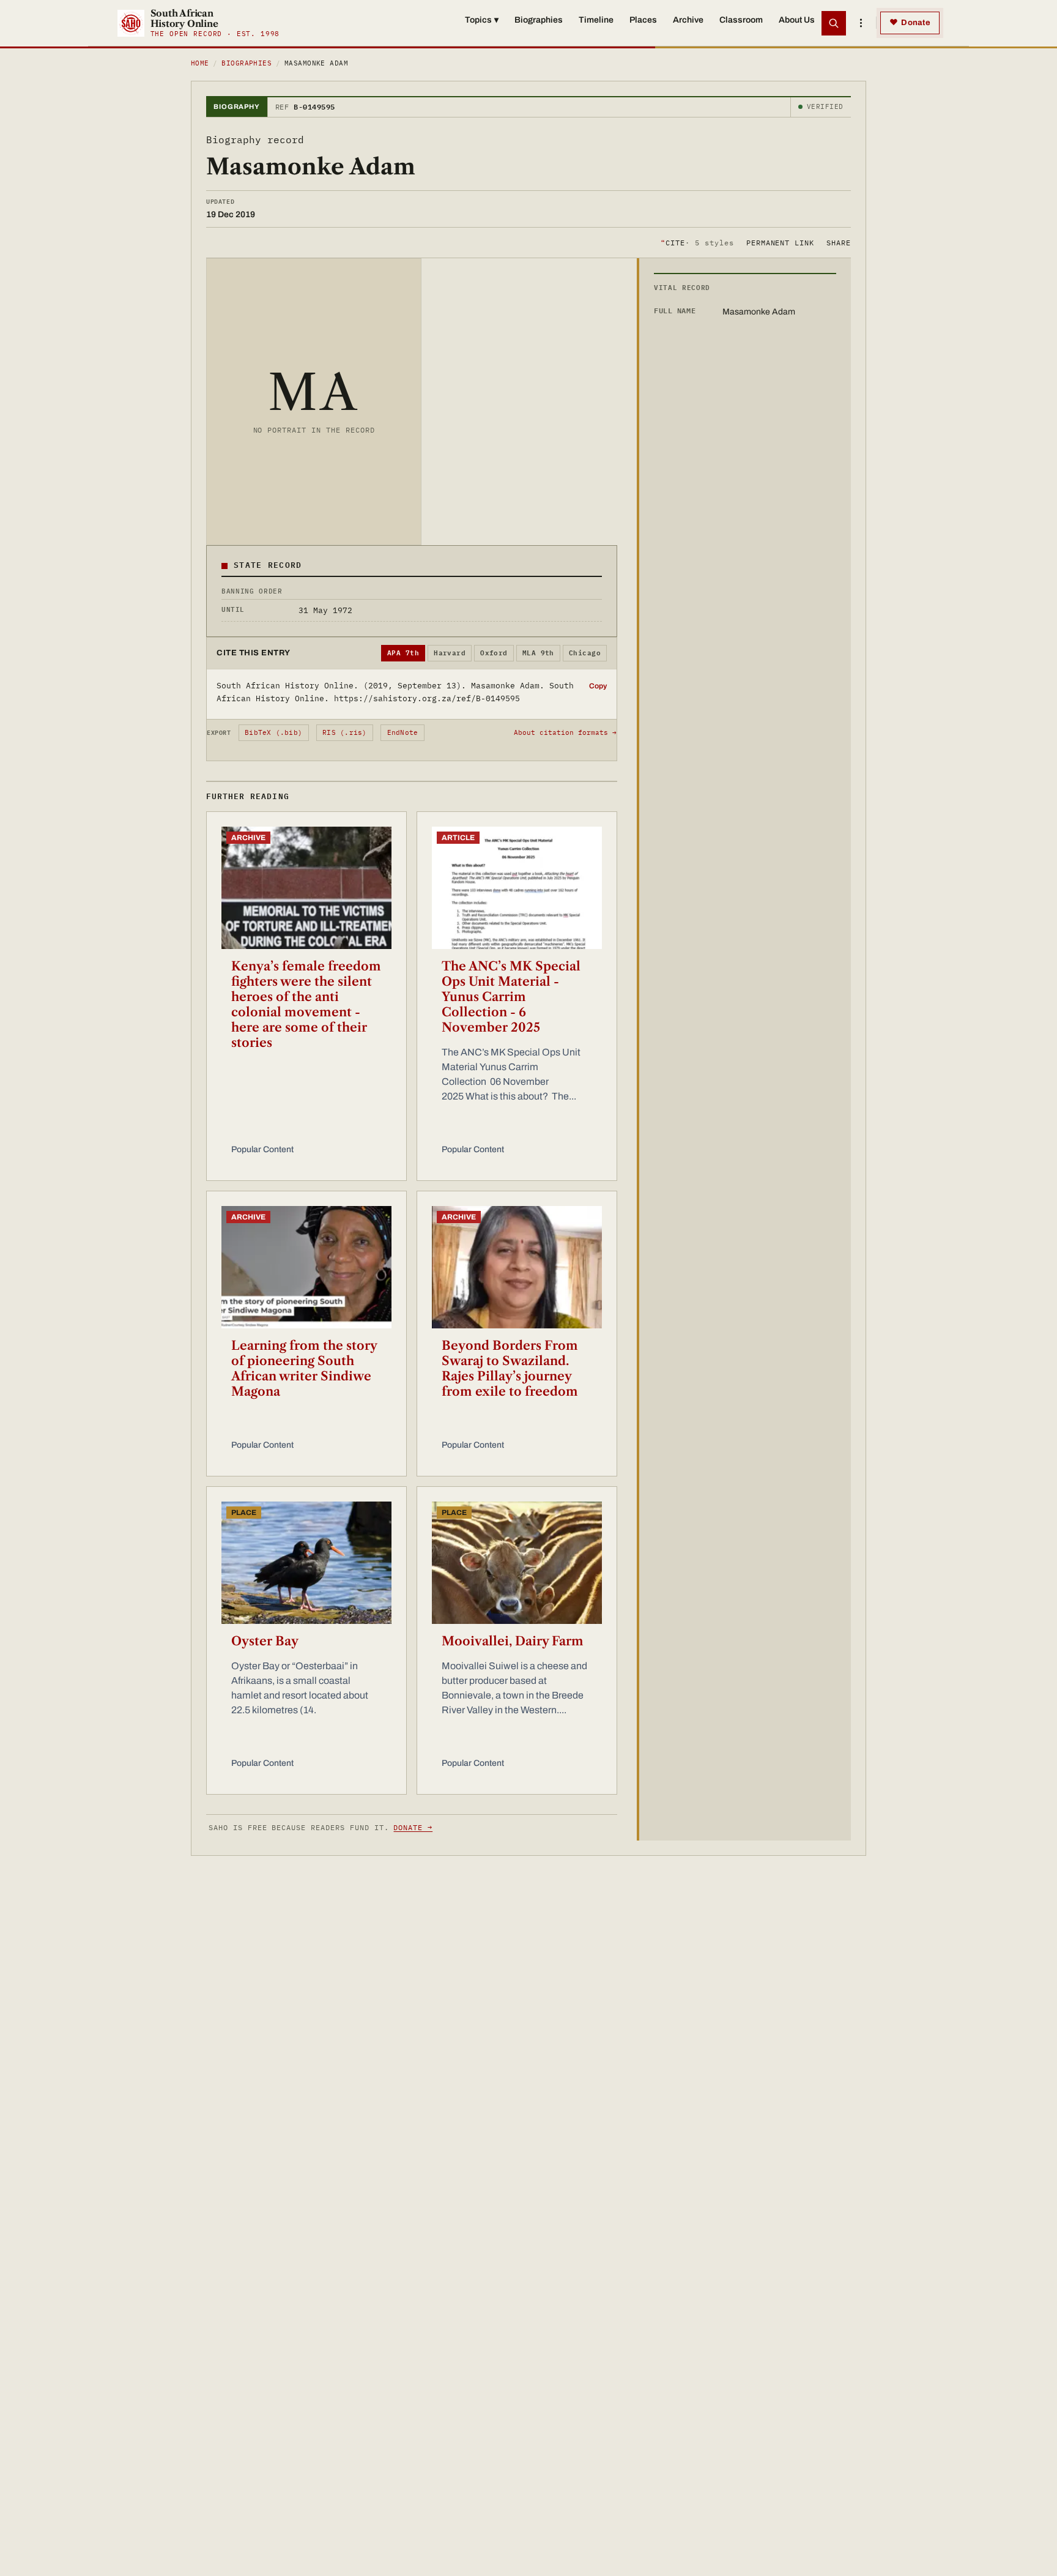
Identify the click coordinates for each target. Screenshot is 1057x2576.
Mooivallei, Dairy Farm (513, 1641)
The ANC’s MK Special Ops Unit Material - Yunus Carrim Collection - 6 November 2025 (511, 997)
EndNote (403, 732)
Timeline (596, 20)
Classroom (741, 20)
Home (200, 63)
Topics (482, 20)
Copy (598, 686)
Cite (697, 242)
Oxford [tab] (494, 653)
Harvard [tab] (450, 653)
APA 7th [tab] (403, 653)
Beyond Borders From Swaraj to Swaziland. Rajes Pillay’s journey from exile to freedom (510, 1368)
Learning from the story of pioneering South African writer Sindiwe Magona (304, 1368)
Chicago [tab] (585, 653)
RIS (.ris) (344, 732)
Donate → (413, 1827)
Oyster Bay (265, 1641)
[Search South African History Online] (834, 23)
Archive (688, 20)
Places (643, 20)
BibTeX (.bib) (273, 732)
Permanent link (780, 242)
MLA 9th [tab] (538, 653)
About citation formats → (565, 732)
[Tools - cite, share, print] (861, 23)
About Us (797, 20)
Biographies (539, 20)
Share (839, 242)
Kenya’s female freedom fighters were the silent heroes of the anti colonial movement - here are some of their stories (306, 1004)
